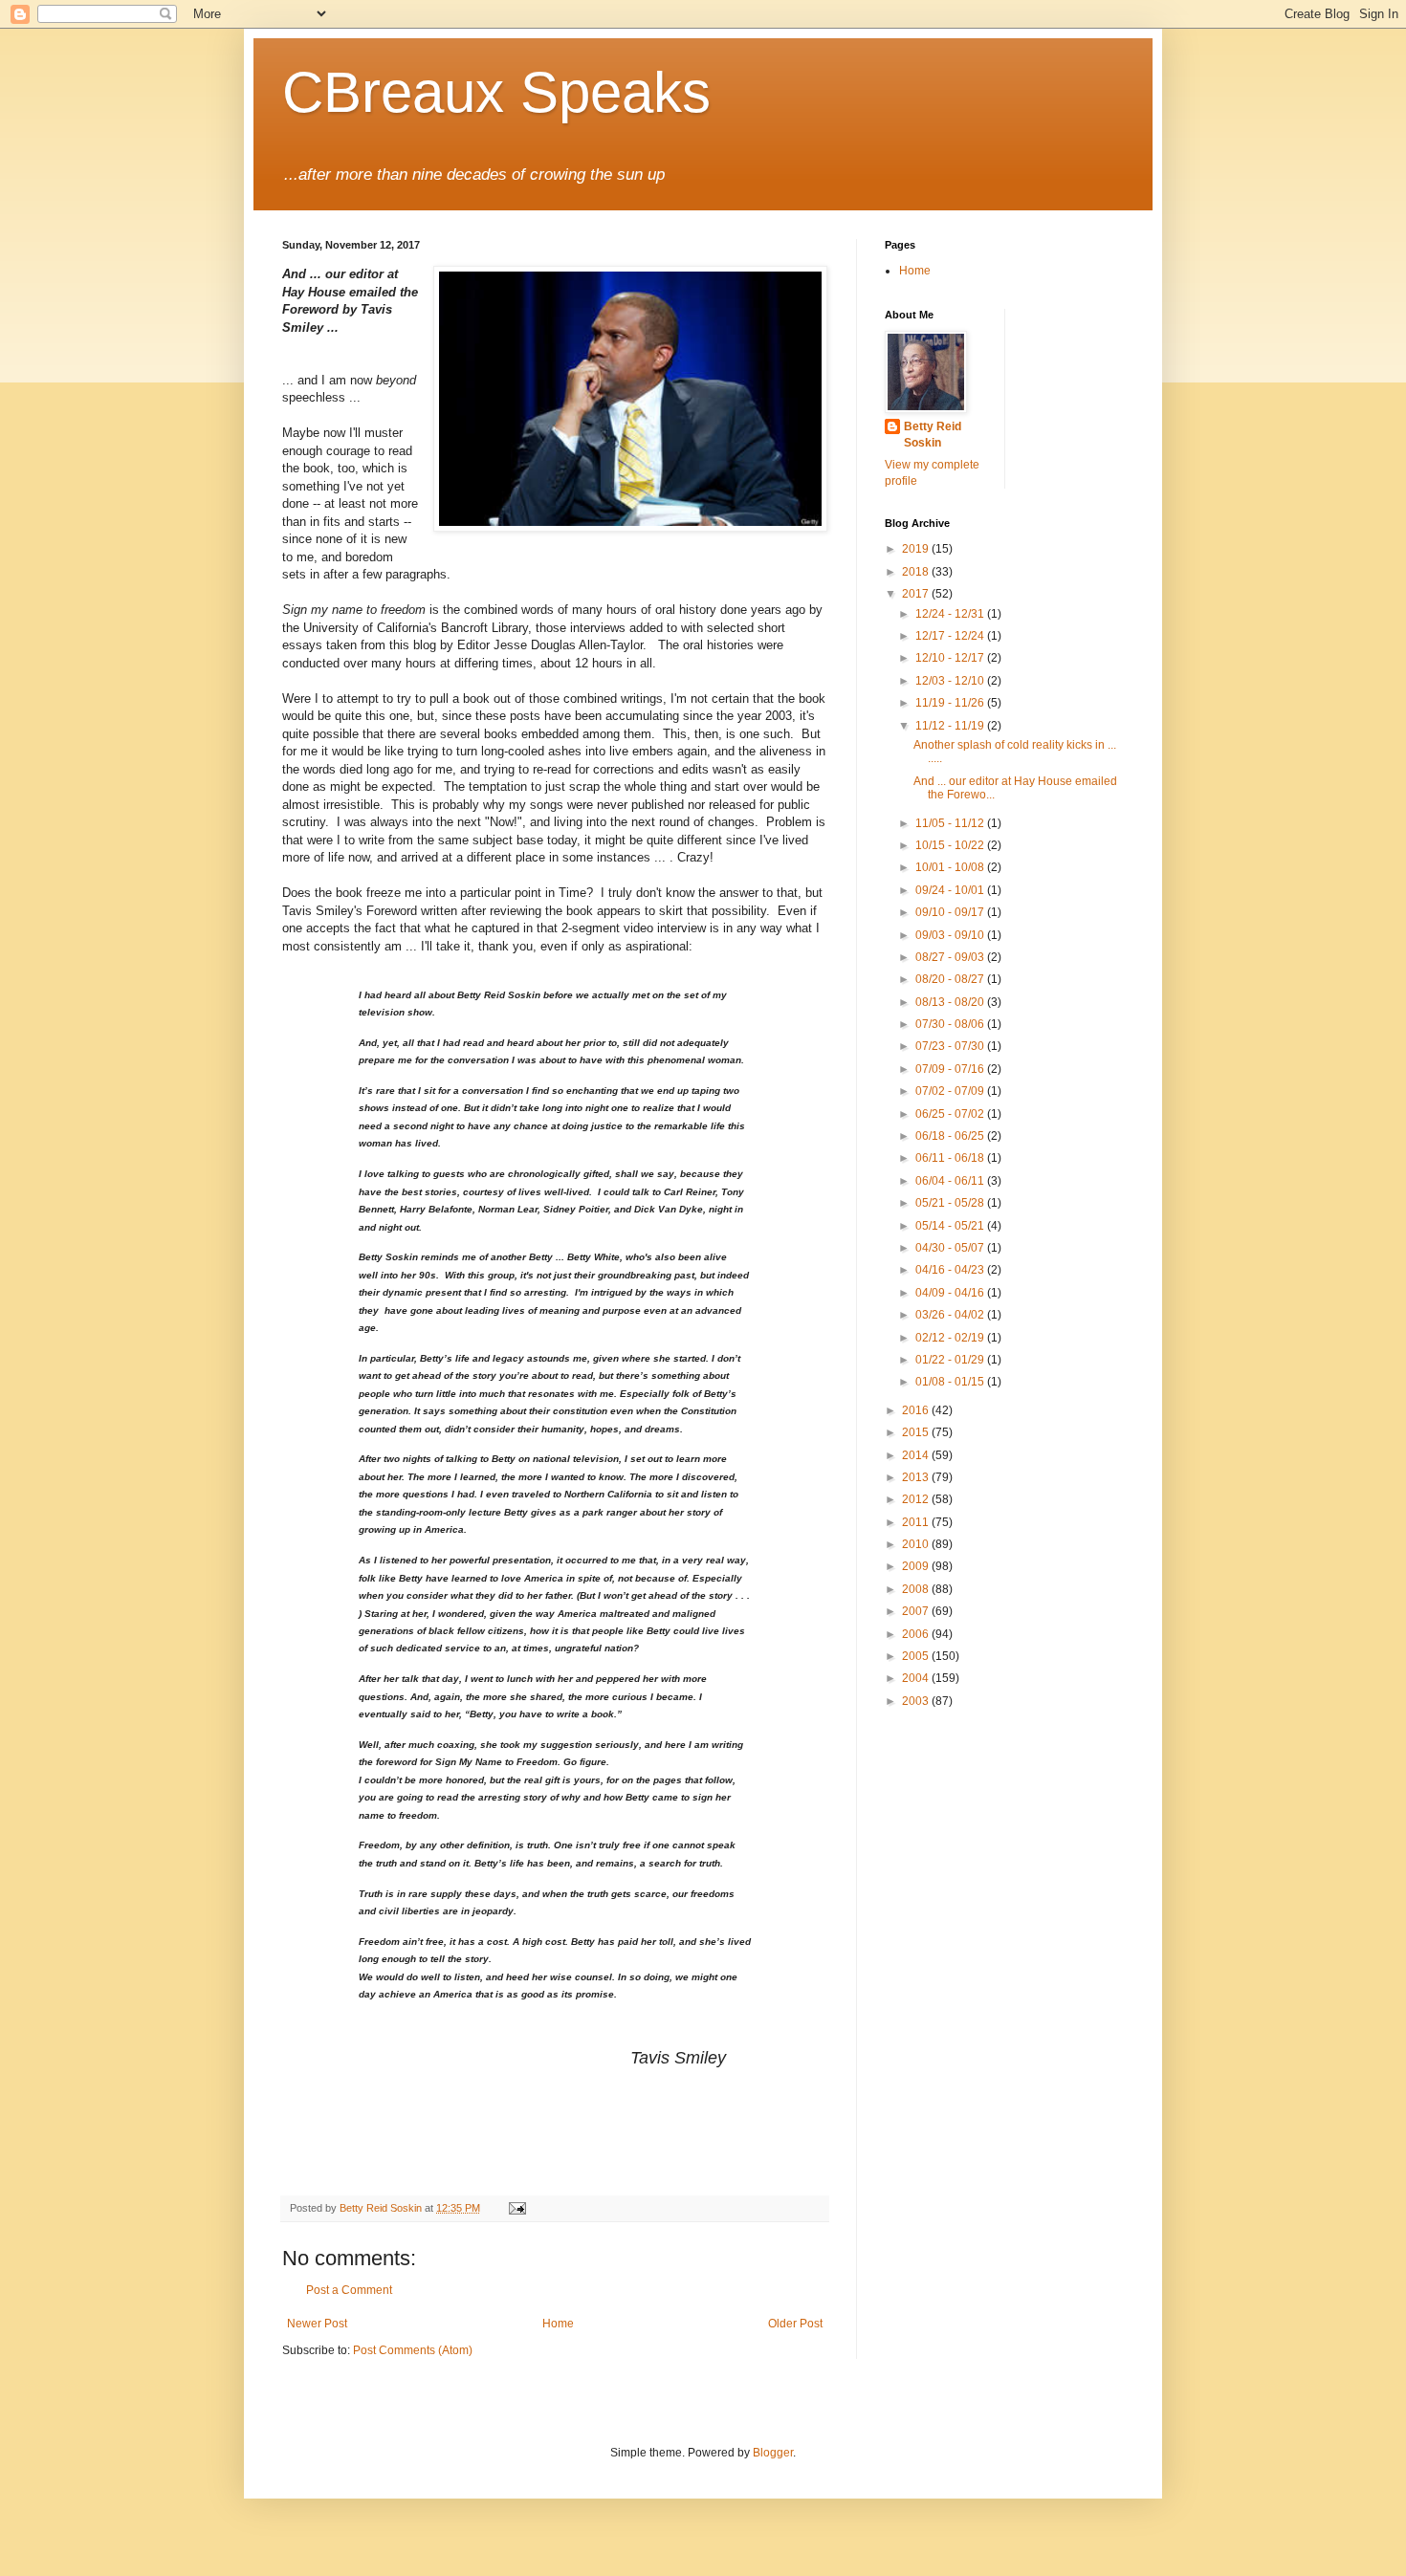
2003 (917, 1701)
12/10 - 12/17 (951, 658)
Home (558, 2324)
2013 (917, 1477)
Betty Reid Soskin (933, 435)
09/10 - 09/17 (951, 912)
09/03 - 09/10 (951, 935)
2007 (917, 1611)
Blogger (773, 2453)
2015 (917, 1432)
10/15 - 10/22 (951, 845)
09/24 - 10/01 (951, 890)
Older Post (795, 2324)
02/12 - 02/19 (951, 1338)
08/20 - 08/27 (951, 979)
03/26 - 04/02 (951, 1315)
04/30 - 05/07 (951, 1248)
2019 (917, 549)
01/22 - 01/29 (951, 1360)
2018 (917, 572)
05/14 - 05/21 (951, 1226)
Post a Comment (349, 2290)
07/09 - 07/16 (951, 1069)
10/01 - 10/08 (951, 867)
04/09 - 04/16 (951, 1293)
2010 (917, 1544)
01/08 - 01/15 (951, 1382)
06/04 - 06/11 (951, 1181)
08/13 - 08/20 (951, 1002)
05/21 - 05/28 (951, 1203)
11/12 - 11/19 (951, 726)
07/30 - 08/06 (951, 1024)
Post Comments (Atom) (413, 2350)
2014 (917, 1455)
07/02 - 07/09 (951, 1091)
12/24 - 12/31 (951, 614)
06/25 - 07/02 (951, 1114)
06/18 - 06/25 (951, 1136)
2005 (917, 1656)
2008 (917, 1589)
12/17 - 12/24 (951, 636)
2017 (917, 594)
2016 (917, 1410)
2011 (917, 1522)
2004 (917, 1678)
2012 (917, 1499)
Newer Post (317, 2324)
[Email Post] (516, 2208)
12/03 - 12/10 (951, 681)
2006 (917, 1634)
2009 (917, 1566)
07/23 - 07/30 (951, 1046)
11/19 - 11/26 (951, 703)
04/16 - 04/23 (951, 1270)
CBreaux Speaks (496, 92)
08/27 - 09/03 (951, 957)
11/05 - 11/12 (951, 823)
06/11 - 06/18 (951, 1158)
